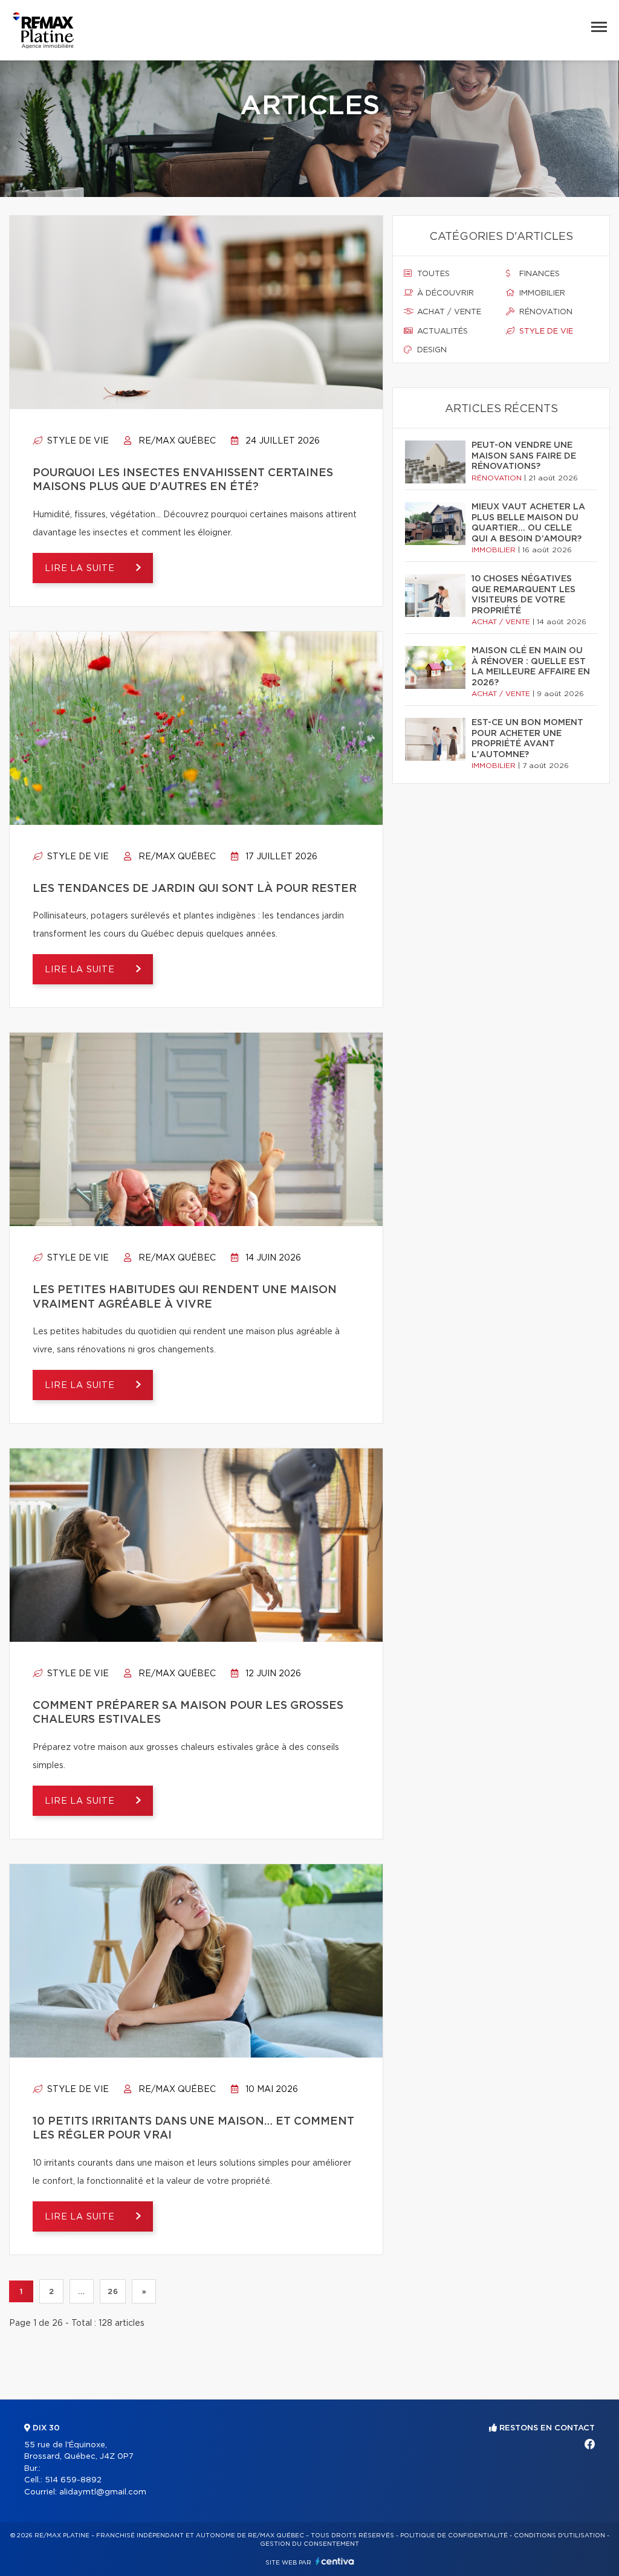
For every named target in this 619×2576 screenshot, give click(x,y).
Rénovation (545, 312)
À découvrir (444, 293)
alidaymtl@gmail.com (103, 2492)
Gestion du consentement (309, 2544)
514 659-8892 (73, 2480)
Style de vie (77, 441)
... (81, 2291)
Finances (538, 274)
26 (113, 2291)
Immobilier (541, 293)
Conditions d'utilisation (559, 2536)
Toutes (432, 274)
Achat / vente (448, 312)
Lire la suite (81, 569)
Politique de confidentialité (454, 2536)
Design (431, 350)
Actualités (441, 331)
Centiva (335, 2561)
